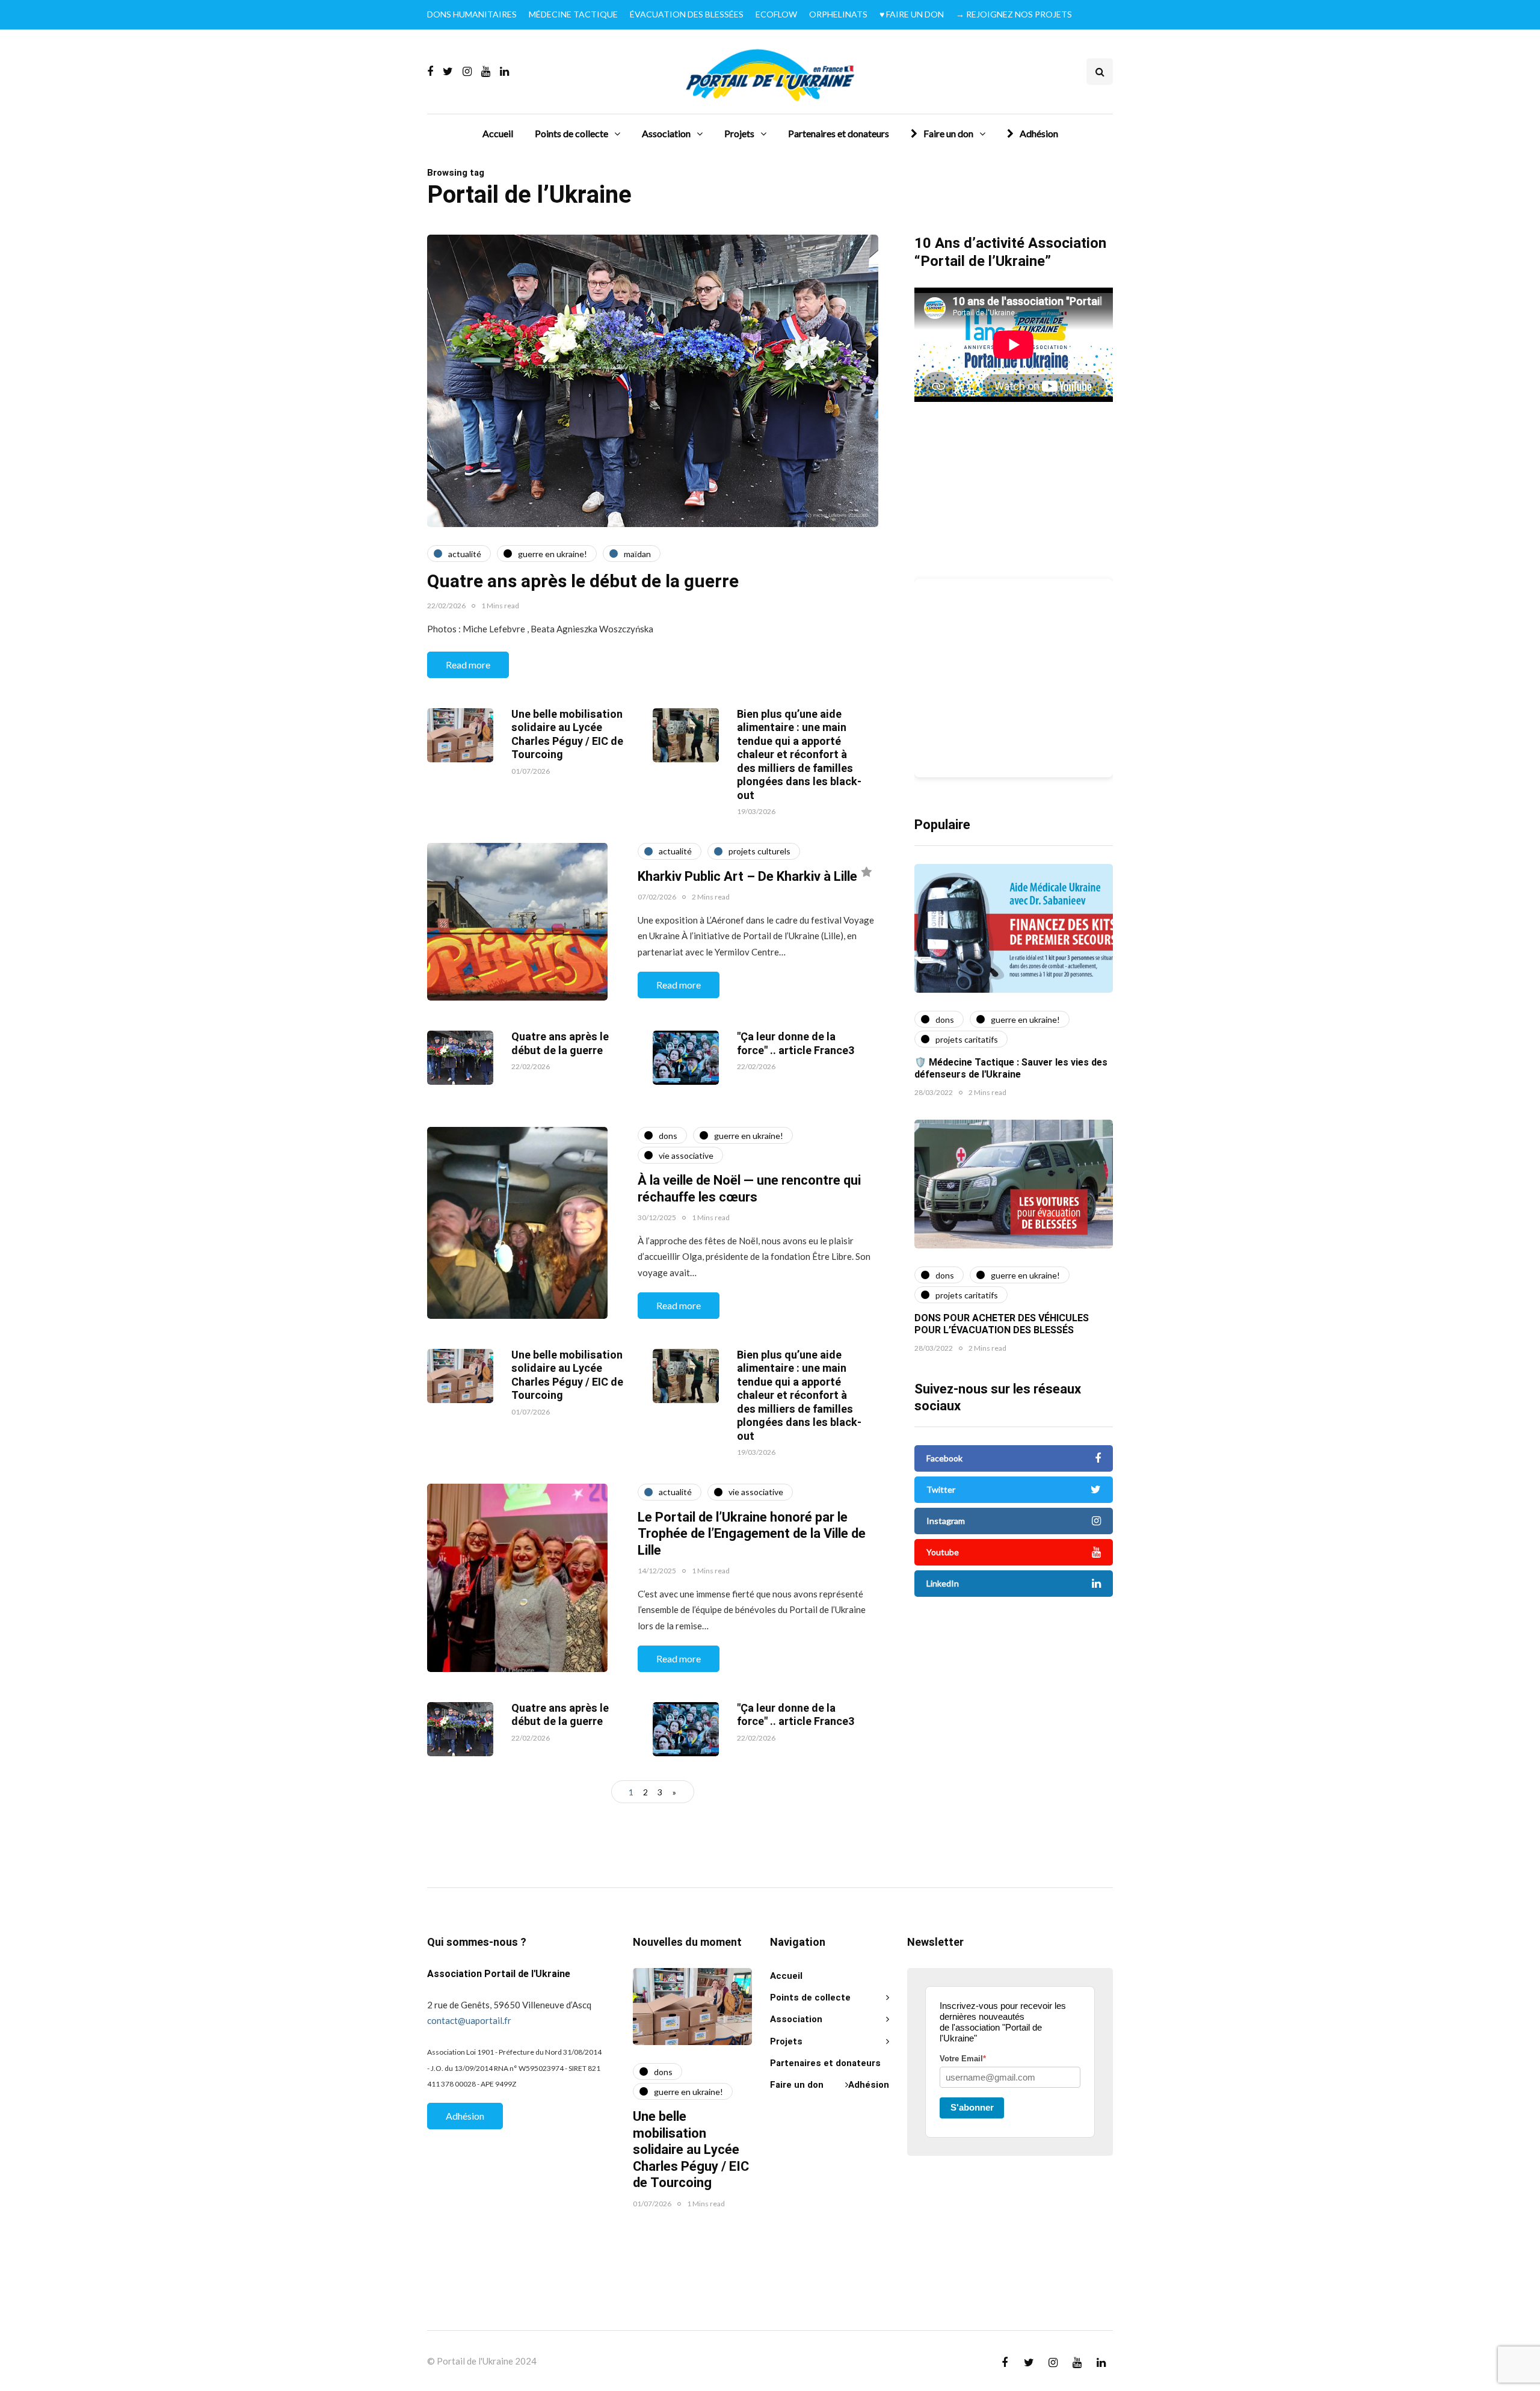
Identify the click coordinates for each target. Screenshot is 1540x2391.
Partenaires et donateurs (839, 133)
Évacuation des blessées (687, 14)
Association (666, 133)
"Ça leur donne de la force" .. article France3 (796, 1044)
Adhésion (1039, 133)
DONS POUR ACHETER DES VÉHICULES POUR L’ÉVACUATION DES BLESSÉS (1002, 1324)
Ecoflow (776, 14)
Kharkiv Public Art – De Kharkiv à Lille (747, 877)
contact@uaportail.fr (469, 2020)
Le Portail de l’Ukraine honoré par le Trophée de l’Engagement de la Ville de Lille (752, 1534)
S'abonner (972, 2107)
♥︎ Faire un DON (912, 14)
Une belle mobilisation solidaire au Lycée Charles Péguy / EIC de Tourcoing (567, 735)
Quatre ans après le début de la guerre (583, 582)
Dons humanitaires (472, 14)
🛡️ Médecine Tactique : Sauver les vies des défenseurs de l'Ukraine (1011, 1069)
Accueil (498, 133)
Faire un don (948, 133)
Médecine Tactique (573, 14)
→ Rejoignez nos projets (1014, 14)
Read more (468, 665)
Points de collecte (571, 133)
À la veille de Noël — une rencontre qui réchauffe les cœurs (749, 1189)
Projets (739, 133)
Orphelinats (838, 14)
